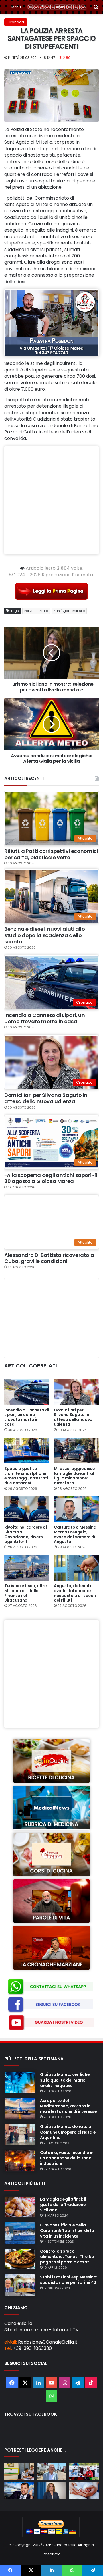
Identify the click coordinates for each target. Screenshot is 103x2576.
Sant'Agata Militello (69, 611)
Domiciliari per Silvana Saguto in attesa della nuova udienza (46, 1098)
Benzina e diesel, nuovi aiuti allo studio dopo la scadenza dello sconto (45, 935)
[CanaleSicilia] (57, 7)
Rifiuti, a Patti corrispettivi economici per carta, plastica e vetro (51, 854)
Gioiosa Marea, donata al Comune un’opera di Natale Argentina (68, 2132)
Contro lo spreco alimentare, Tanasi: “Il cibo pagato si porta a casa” (67, 2257)
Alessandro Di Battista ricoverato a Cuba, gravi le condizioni (49, 1258)
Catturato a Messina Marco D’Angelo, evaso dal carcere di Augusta (75, 1534)
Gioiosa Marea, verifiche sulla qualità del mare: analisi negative (65, 2080)
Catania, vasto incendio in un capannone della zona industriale (67, 2158)
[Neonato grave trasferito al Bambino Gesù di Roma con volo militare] (84, 2491)
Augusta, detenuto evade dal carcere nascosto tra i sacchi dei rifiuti (75, 1593)
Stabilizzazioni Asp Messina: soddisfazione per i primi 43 (69, 2280)
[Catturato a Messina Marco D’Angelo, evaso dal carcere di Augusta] (76, 1509)
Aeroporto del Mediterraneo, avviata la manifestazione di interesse (68, 2106)
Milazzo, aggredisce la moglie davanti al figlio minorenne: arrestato (74, 1476)
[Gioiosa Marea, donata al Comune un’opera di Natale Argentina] (20, 2134)
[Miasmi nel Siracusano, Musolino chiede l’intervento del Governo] (52, 2491)
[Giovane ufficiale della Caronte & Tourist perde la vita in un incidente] (20, 2233)
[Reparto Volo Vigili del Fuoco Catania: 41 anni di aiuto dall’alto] (84, 2471)
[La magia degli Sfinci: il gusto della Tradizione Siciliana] (20, 2207)
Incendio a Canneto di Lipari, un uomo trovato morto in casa (44, 1018)
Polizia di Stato (36, 611)
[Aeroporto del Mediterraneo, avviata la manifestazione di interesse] (20, 2109)
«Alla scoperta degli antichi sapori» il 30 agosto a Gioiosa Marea (51, 1178)
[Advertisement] (51, 500)
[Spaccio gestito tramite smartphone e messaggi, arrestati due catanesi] (27, 1451)
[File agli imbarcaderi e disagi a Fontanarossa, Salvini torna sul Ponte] (19, 2491)
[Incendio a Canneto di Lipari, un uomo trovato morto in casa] (27, 1392)
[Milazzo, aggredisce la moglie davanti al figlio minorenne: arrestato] (76, 1451)
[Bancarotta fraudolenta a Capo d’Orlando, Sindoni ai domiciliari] (19, 2471)
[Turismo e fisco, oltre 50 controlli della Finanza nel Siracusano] (27, 1568)
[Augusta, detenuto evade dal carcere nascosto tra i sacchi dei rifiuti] (76, 1568)
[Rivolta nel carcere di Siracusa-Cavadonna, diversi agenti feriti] (27, 1509)
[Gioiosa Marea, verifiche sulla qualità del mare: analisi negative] (20, 2082)
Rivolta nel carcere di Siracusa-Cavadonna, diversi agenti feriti (26, 1534)
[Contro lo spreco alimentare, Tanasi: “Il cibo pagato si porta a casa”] (20, 2259)
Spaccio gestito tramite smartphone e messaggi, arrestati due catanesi (26, 1476)
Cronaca (16, 22)
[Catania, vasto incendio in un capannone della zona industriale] (20, 2161)
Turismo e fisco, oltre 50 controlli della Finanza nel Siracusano (26, 1593)
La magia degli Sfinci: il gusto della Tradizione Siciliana (63, 2205)
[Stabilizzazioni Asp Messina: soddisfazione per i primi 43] (20, 2285)
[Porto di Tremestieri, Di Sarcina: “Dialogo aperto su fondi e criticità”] (52, 2471)
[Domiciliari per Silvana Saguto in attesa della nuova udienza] (76, 1392)
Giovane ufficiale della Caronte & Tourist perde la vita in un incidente (67, 2230)
